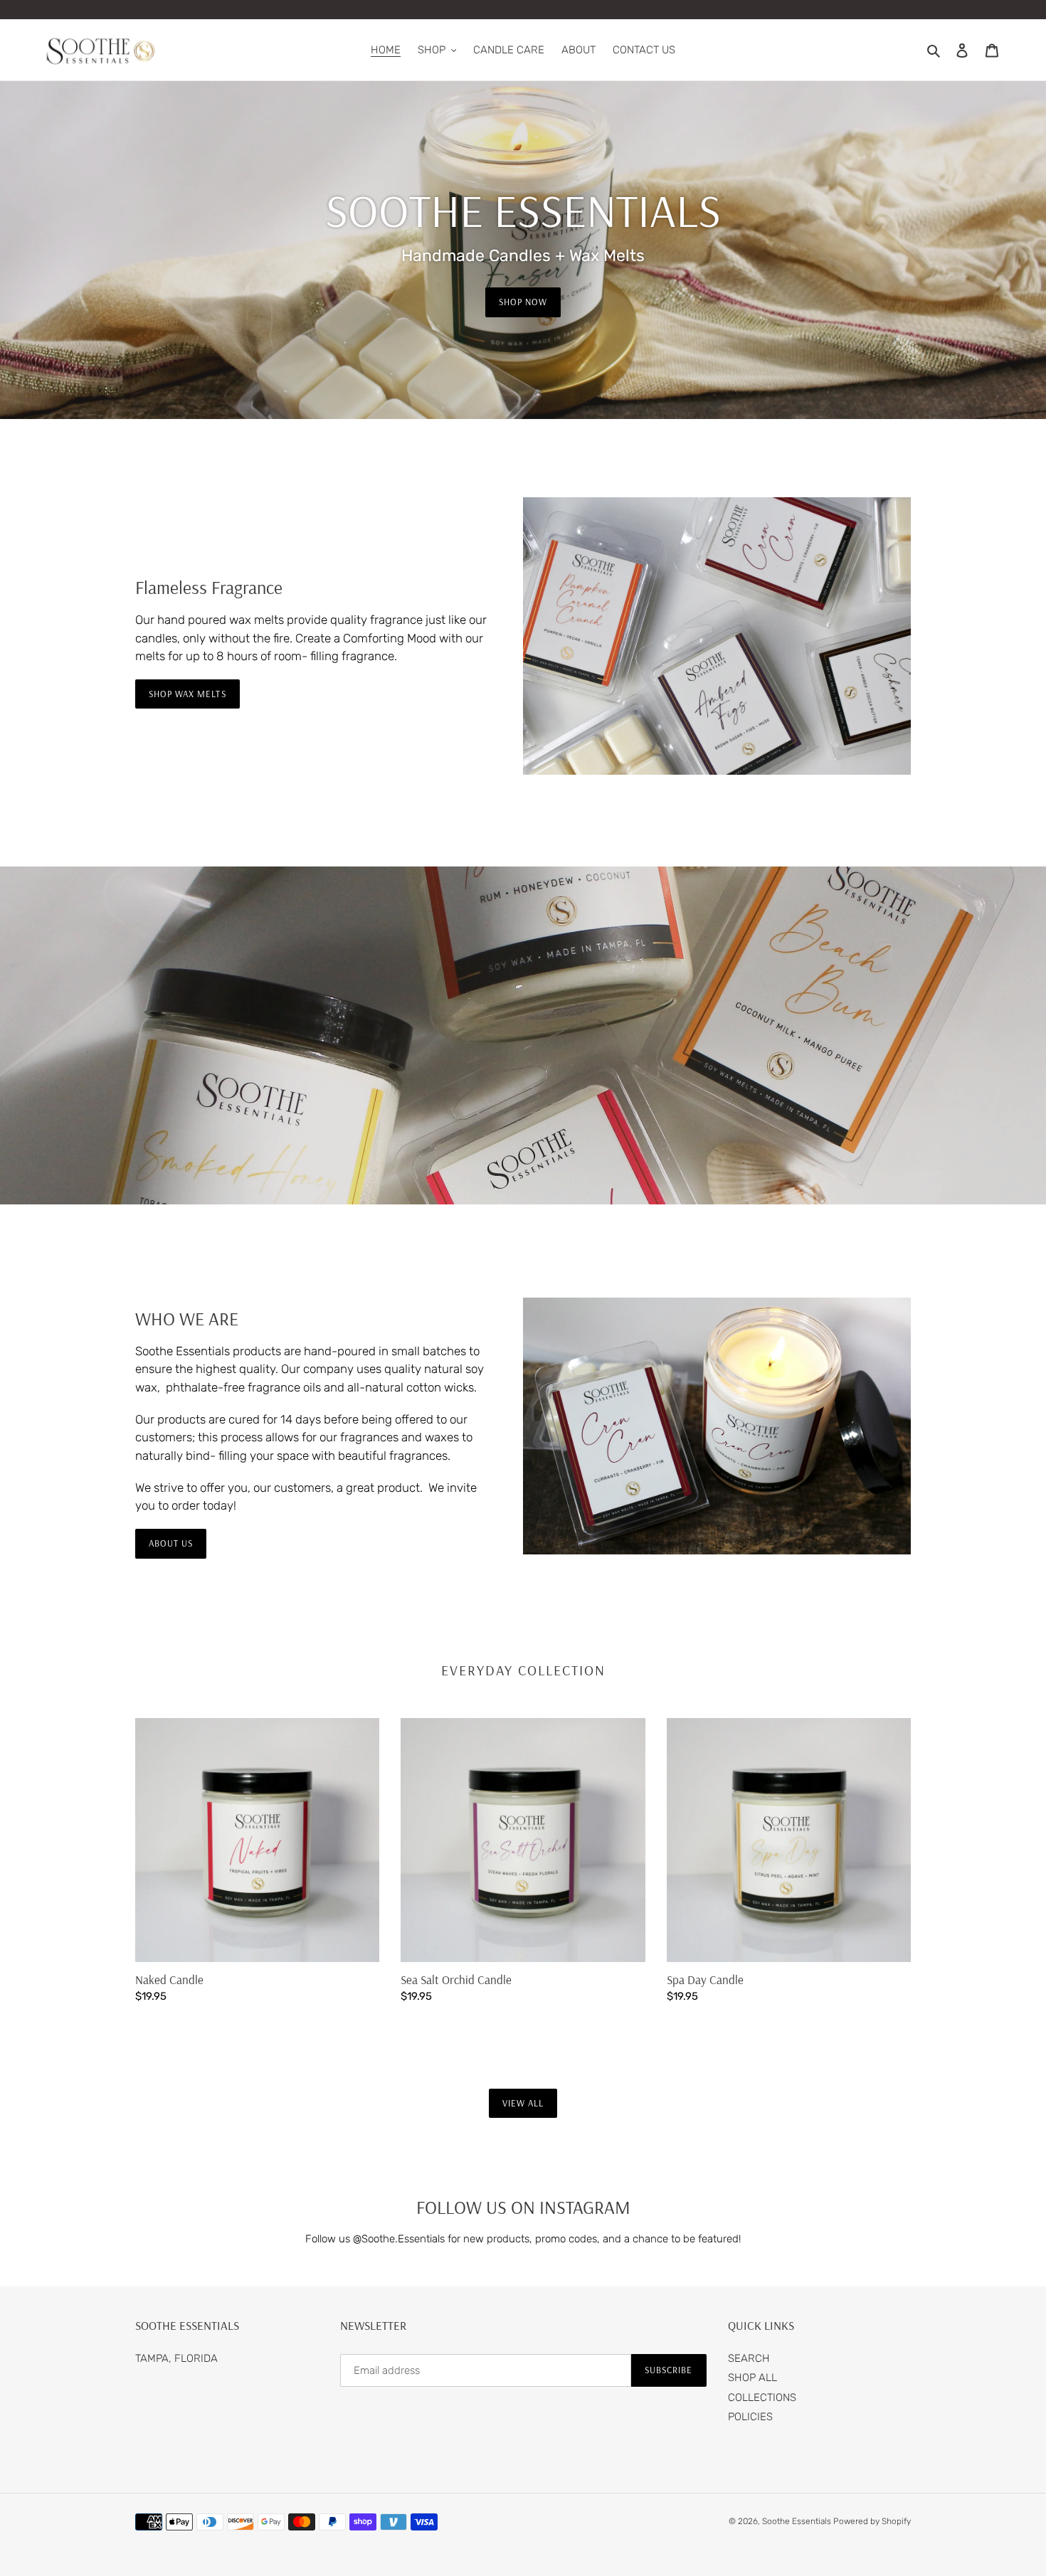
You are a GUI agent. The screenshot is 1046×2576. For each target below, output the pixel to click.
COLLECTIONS (762, 2397)
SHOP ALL (752, 2378)
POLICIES (750, 2417)
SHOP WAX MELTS (187, 694)
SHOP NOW (523, 302)
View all (523, 2103)
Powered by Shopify (872, 2521)
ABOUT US (171, 1543)
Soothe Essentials (798, 2521)
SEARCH (749, 2358)
